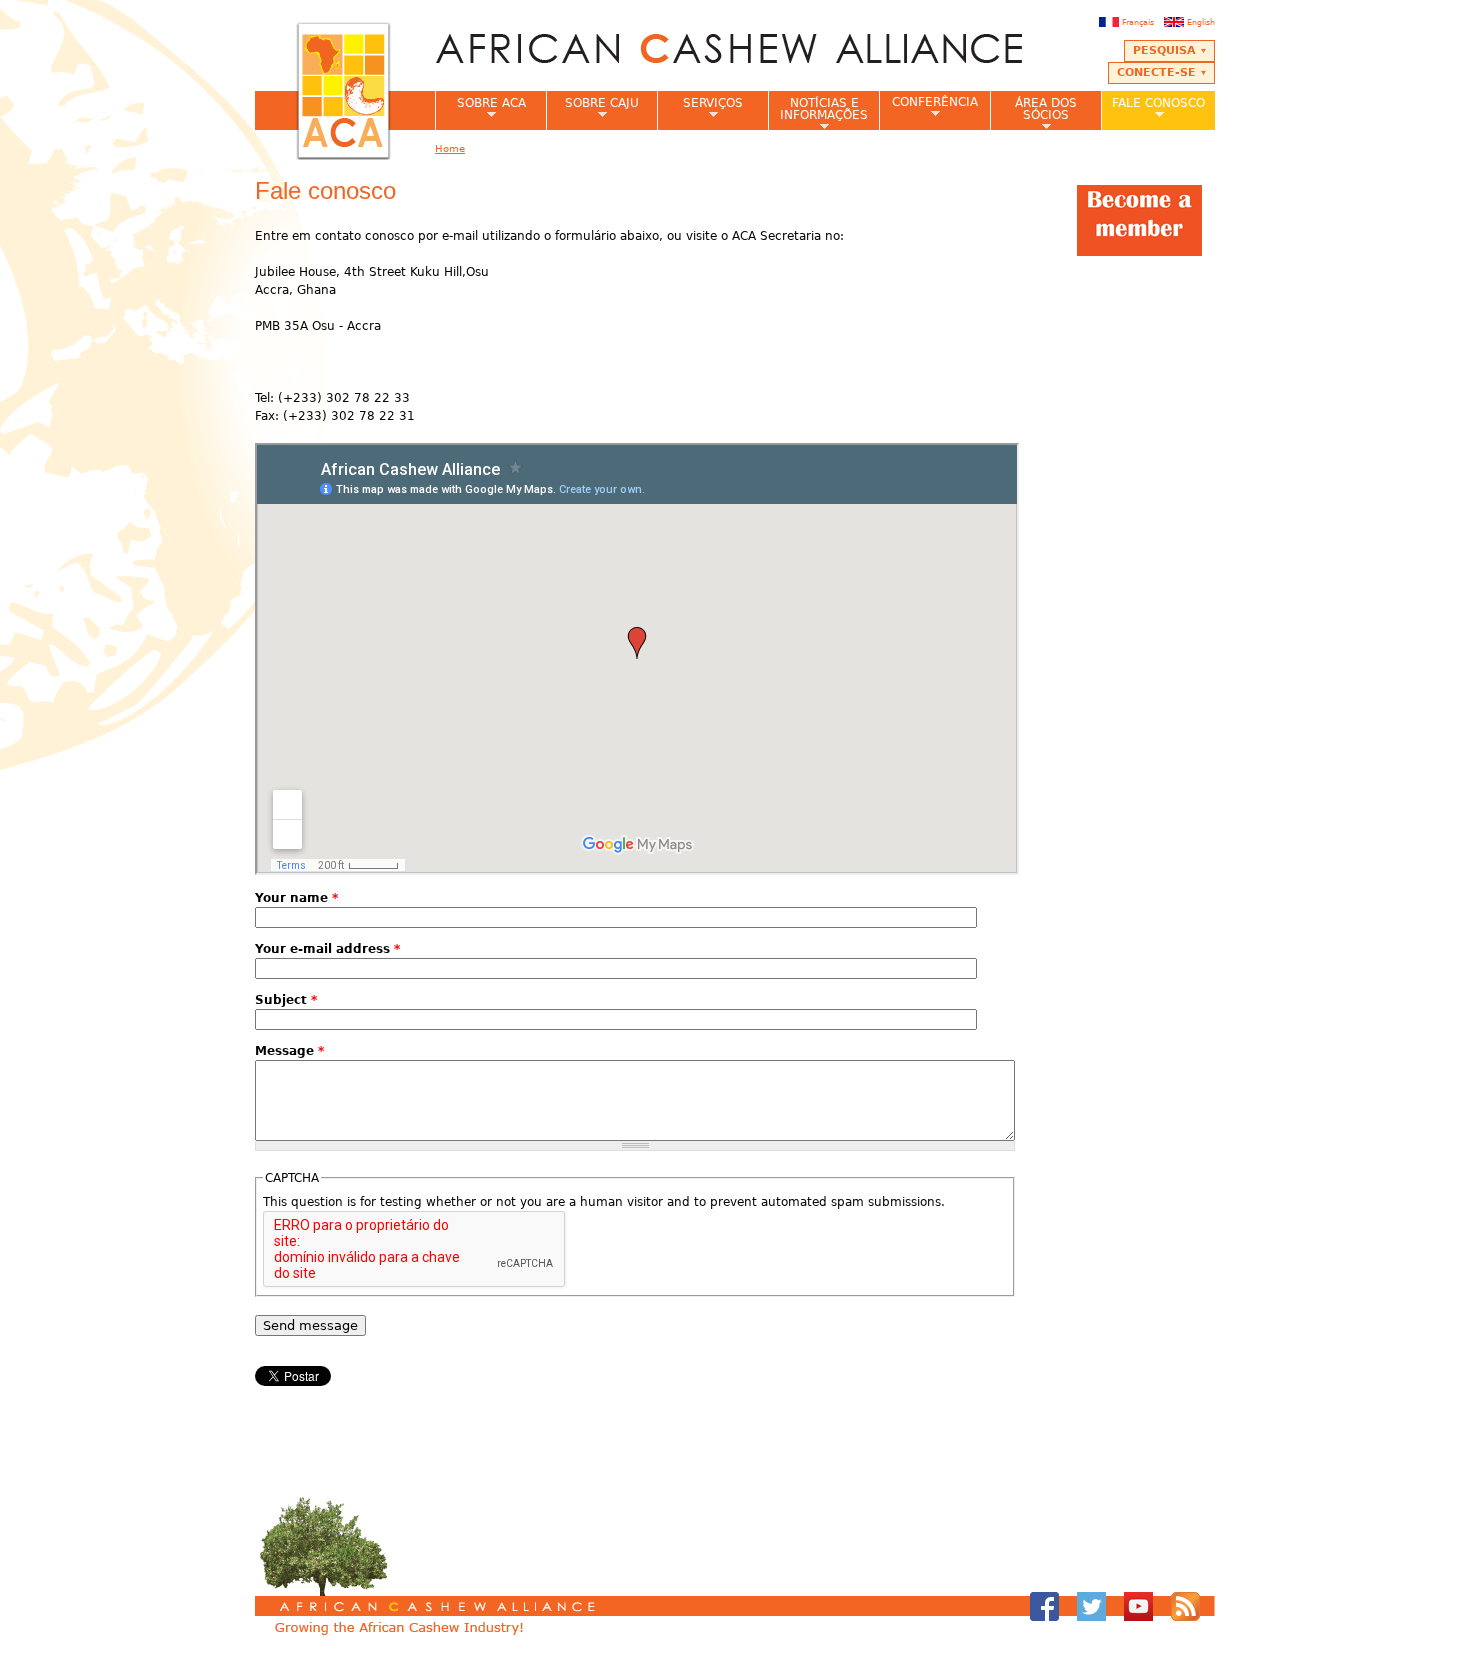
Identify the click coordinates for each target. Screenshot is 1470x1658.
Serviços (700, 109)
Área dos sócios (1033, 113)
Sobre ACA (480, 109)
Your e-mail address (327, 949)
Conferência (928, 107)
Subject (286, 1000)
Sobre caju (592, 109)
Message (289, 1051)
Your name (296, 898)
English (1201, 22)
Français (1138, 22)
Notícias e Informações (818, 113)
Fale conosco (1153, 109)
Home (450, 148)
